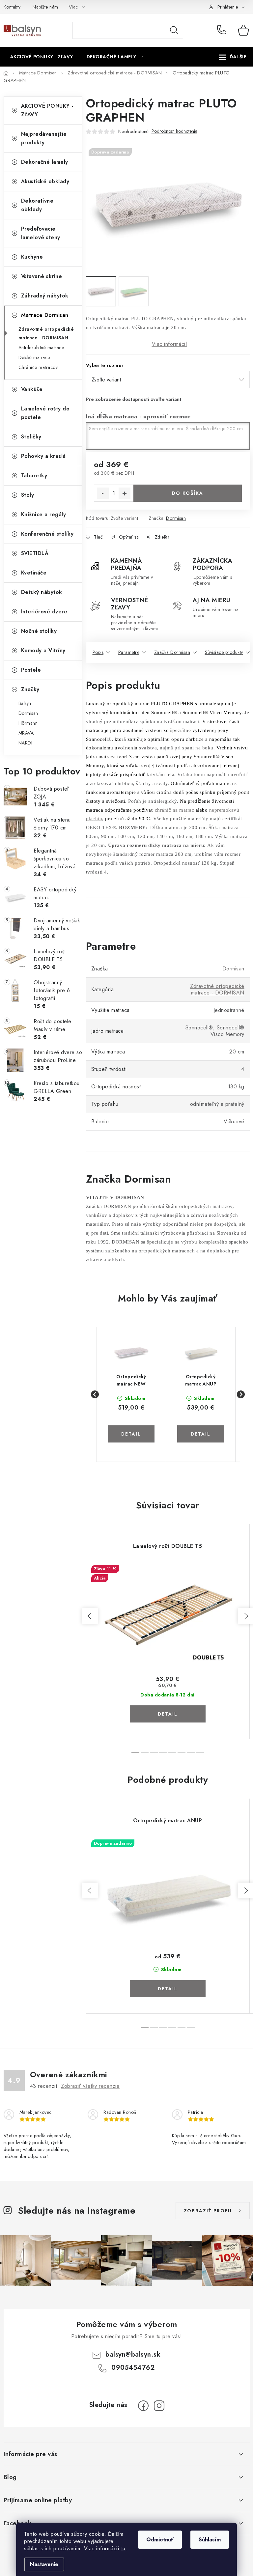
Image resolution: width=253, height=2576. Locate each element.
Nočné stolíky (39, 631)
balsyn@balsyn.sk (133, 2354)
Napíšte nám (45, 7)
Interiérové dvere (44, 612)
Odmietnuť (160, 2540)
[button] (131, 1426)
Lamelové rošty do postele (45, 413)
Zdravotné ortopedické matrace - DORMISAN (46, 333)
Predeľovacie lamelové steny (41, 233)
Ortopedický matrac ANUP (201, 1380)
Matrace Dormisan (45, 315)
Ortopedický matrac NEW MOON (131, 1380)
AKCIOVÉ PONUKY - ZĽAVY (47, 110)
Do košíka (188, 493)
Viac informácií (170, 344)
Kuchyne (32, 257)
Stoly (28, 495)
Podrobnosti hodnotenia (174, 131)
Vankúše (32, 389)
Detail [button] (131, 1434)
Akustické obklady (45, 181)
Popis (98, 652)
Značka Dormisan (172, 652)
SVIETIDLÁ (35, 553)
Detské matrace (34, 357)
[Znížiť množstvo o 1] (103, 493)
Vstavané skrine (42, 276)
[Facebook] (143, 2406)
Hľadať (174, 30)
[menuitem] (42, 57)
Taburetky (34, 476)
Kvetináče (34, 573)
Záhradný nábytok (45, 296)
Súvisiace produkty (224, 652)
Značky (30, 689)
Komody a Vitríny (43, 650)
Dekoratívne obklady (37, 205)
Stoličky (31, 437)
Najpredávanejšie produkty (44, 138)
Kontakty (12, 7)
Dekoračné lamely (45, 162)
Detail (168, 1714)
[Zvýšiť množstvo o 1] (125, 493)
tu (123, 2548)
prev (90, 1616)
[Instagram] (159, 2406)
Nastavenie (44, 2564)
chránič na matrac (175, 810)
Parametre (129, 652)
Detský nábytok (42, 592)
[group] (132, 1394)
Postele (31, 670)
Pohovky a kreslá (43, 456)
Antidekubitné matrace (41, 348)
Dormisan (176, 518)
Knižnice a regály (44, 514)
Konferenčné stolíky (47, 534)
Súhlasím (210, 2540)
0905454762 (223, 30)
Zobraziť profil (209, 2211)
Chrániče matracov (38, 367)
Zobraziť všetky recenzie (90, 2086)
